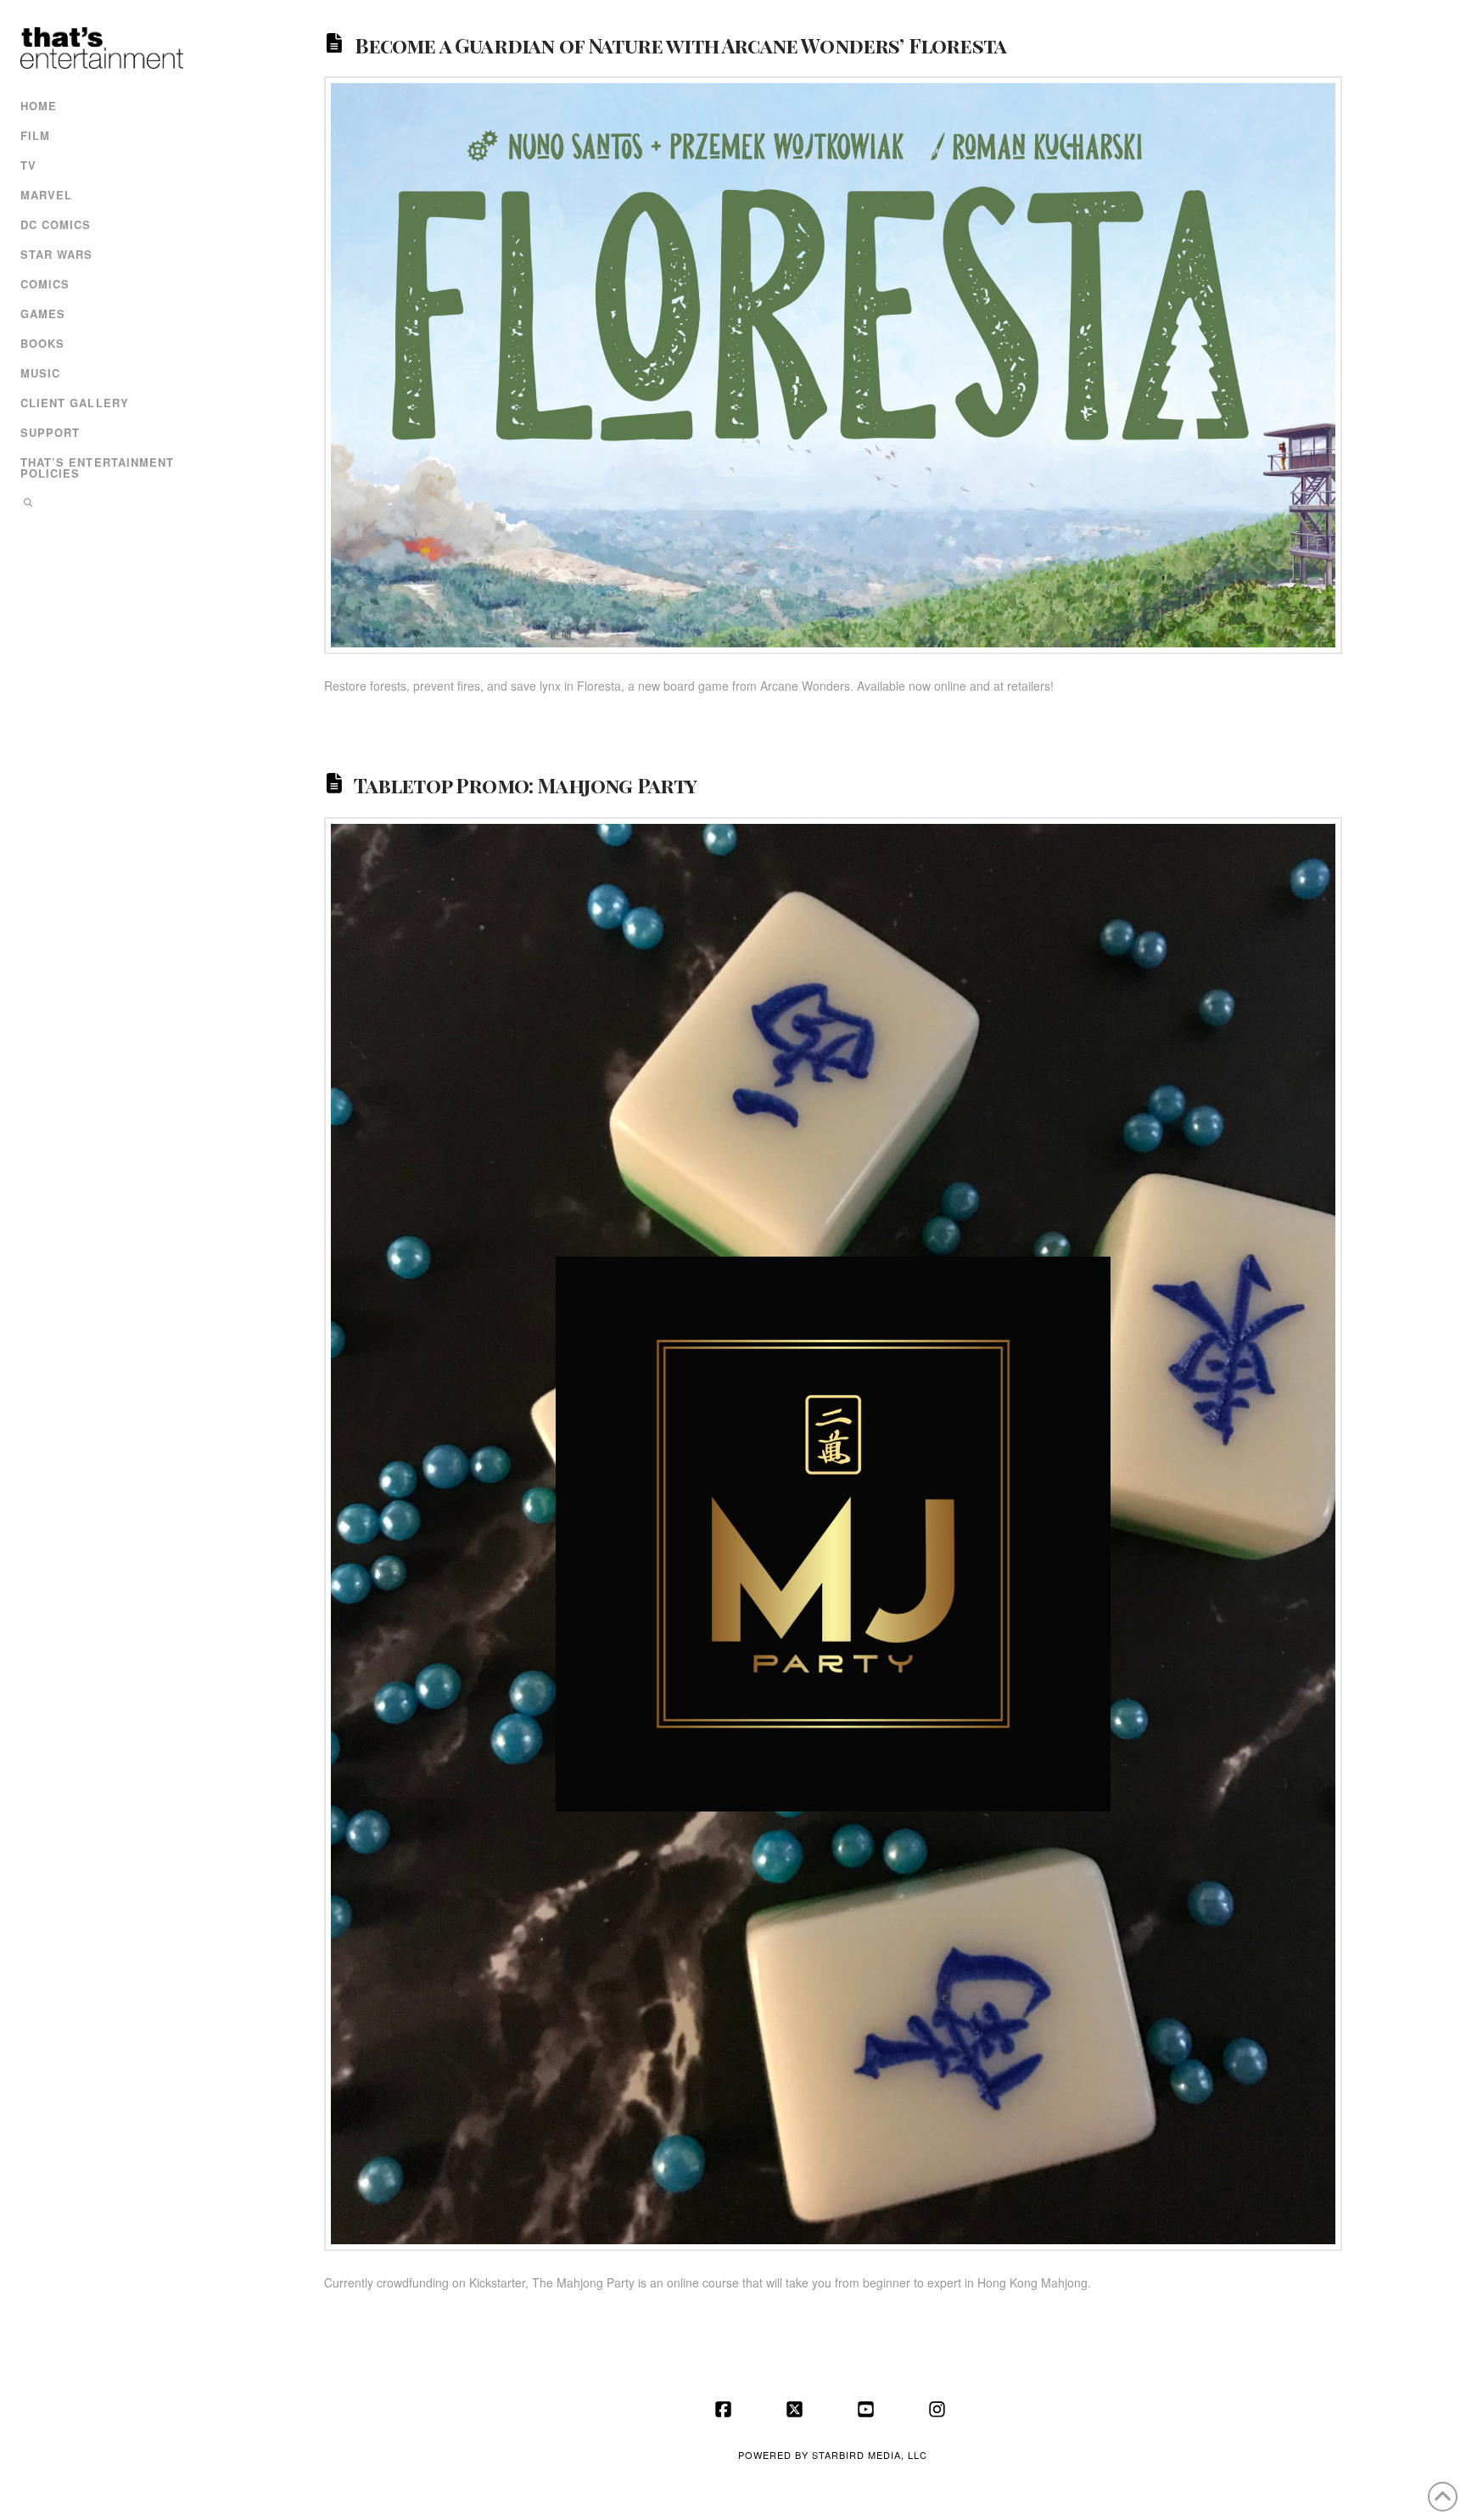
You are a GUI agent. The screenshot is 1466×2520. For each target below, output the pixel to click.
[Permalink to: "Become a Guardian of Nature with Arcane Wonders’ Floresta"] (833, 365)
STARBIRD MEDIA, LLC (870, 2455)
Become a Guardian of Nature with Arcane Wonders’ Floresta (681, 44)
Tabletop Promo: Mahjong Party (526, 785)
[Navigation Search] (100, 504)
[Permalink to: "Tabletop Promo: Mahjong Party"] (833, 1534)
